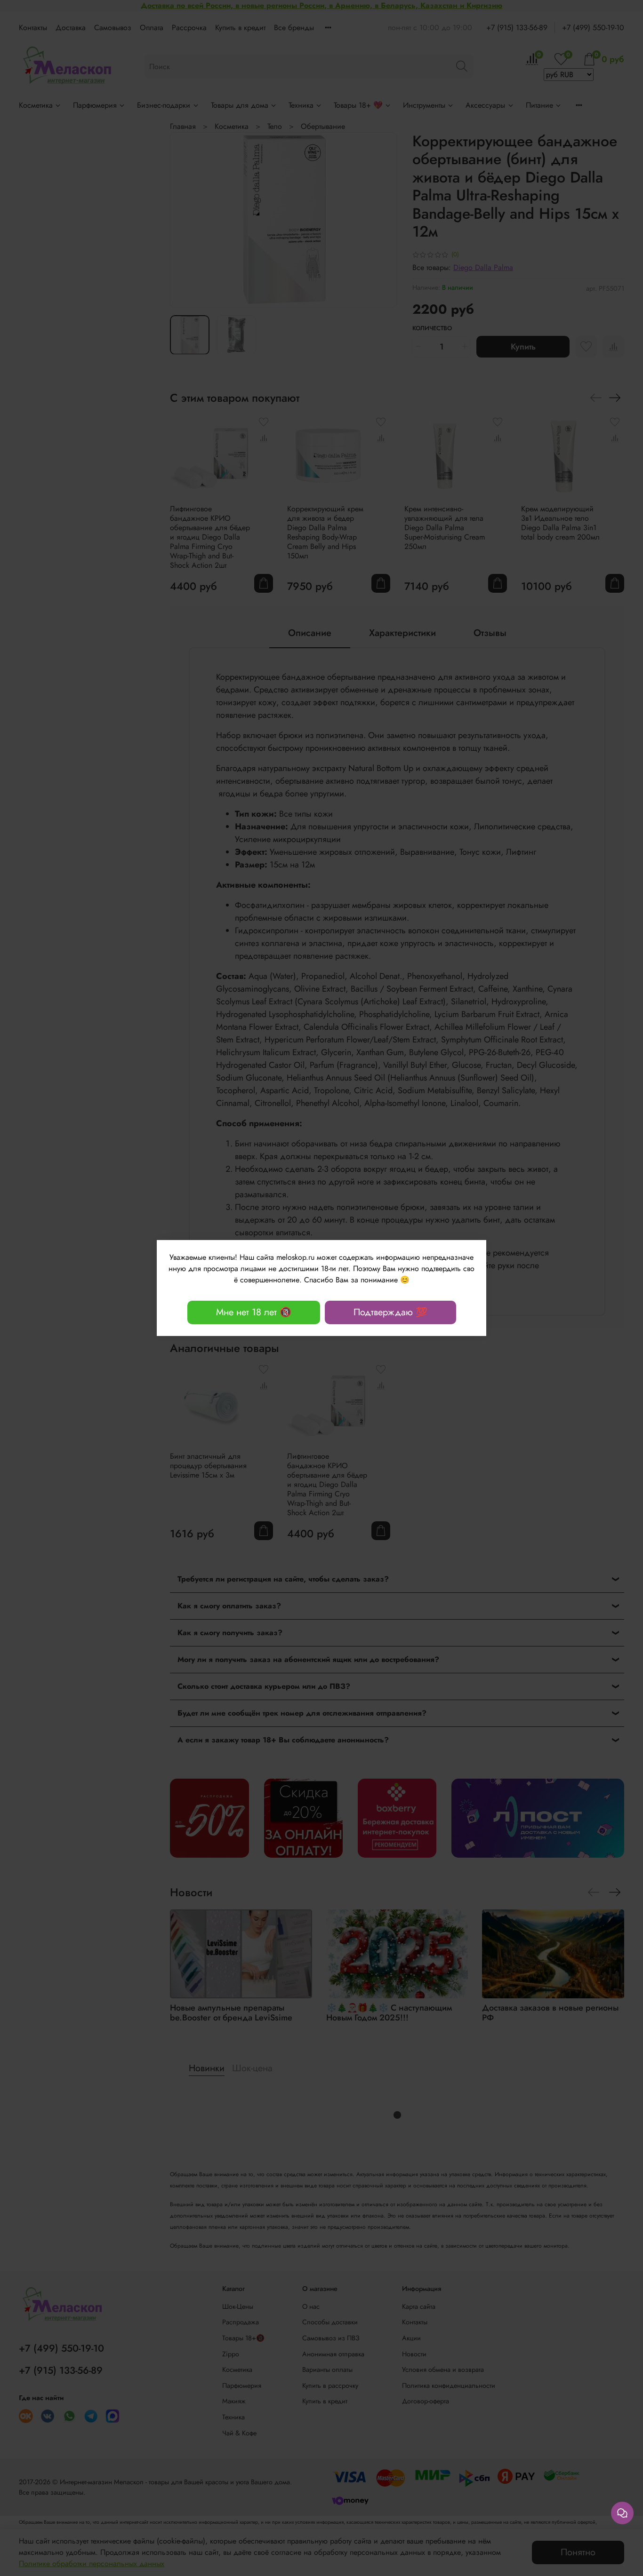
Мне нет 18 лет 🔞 (254, 1312)
